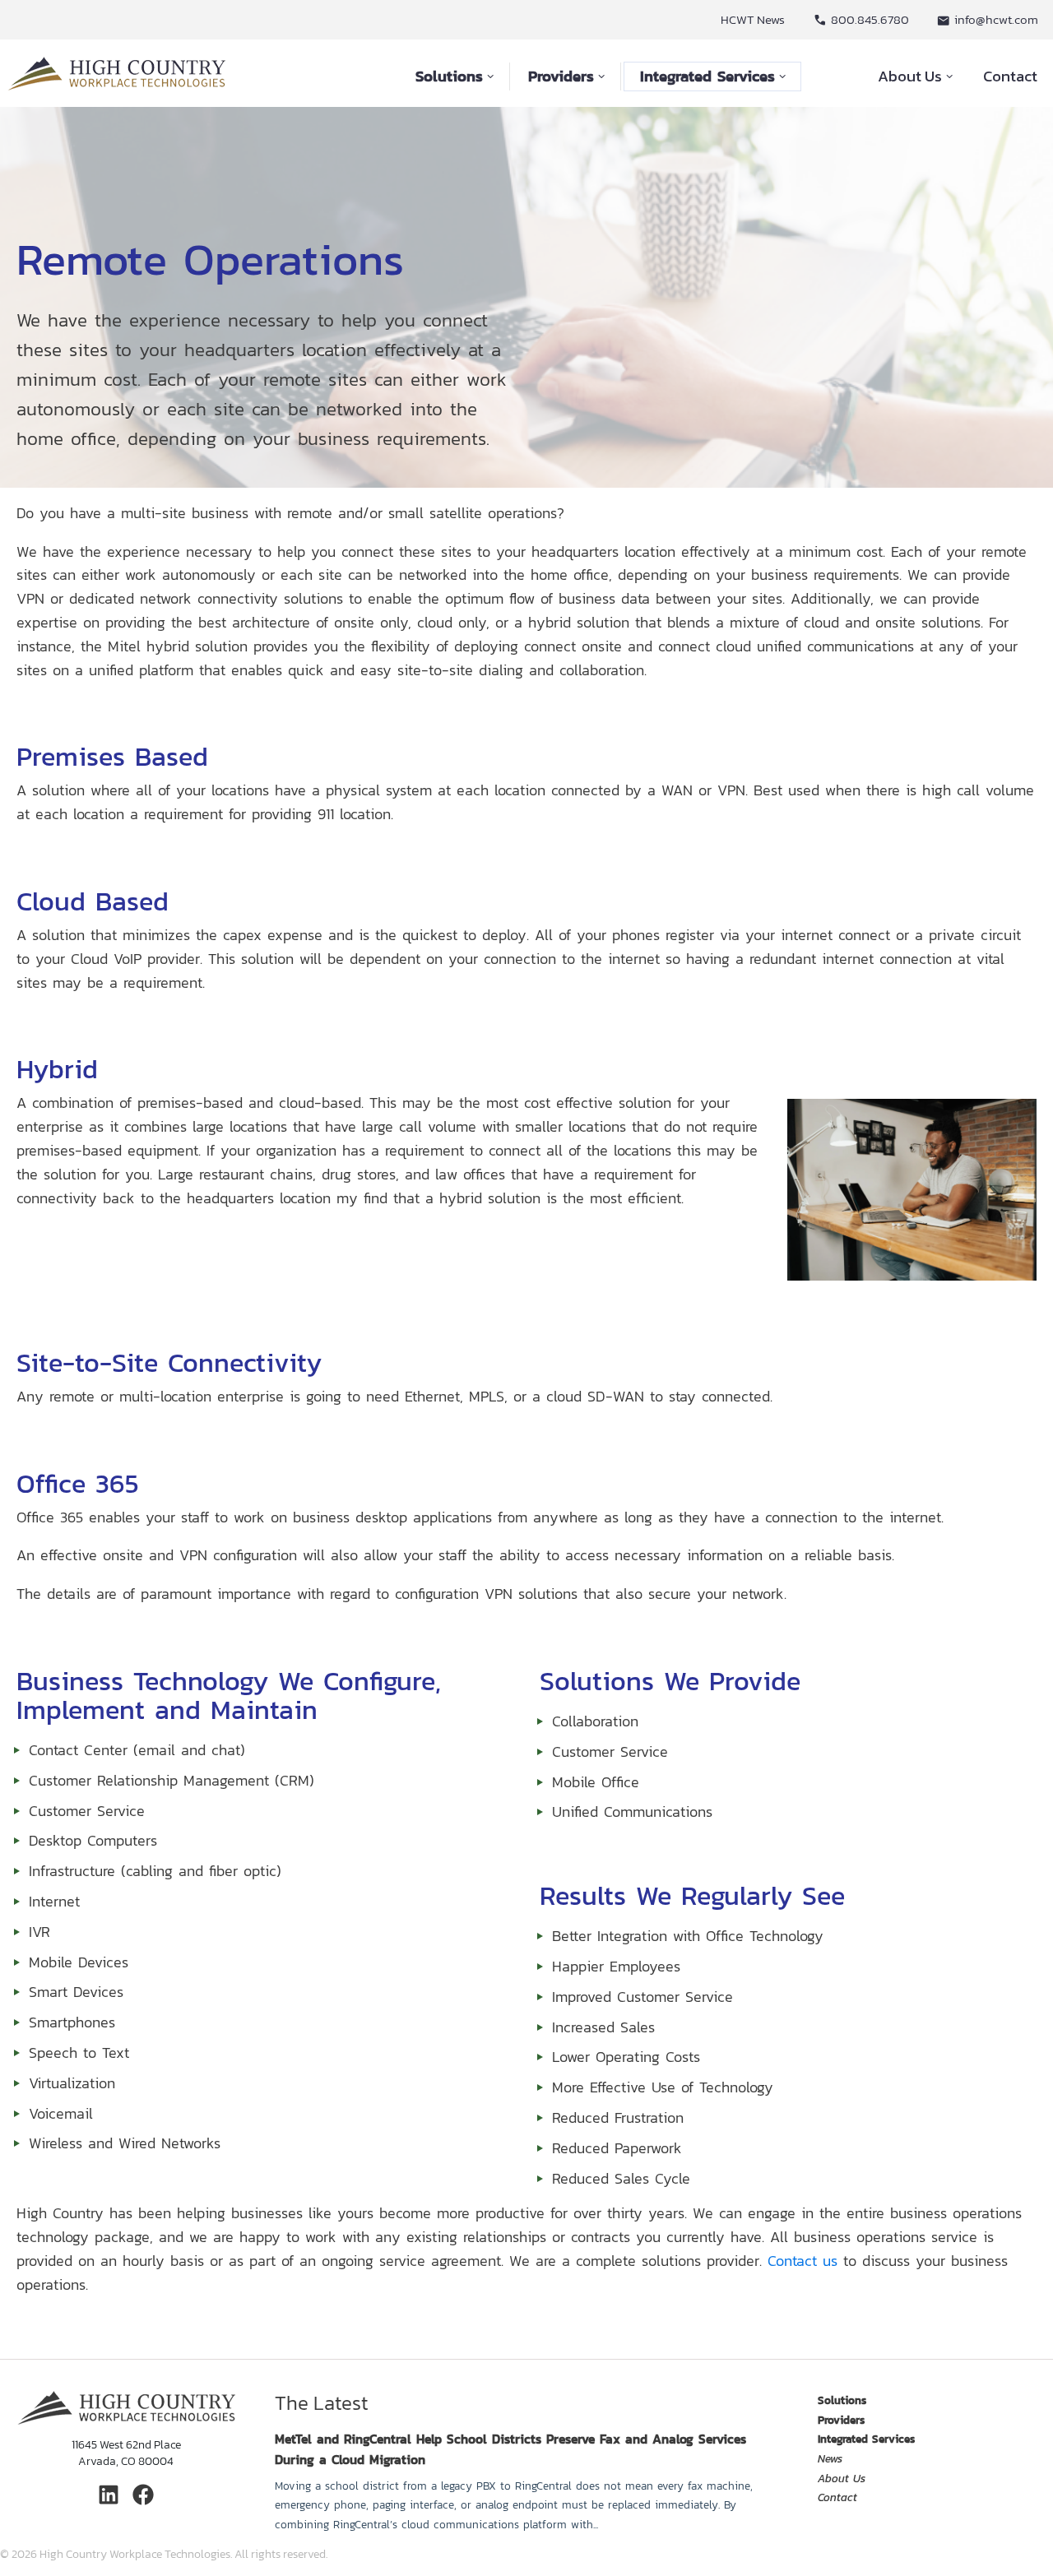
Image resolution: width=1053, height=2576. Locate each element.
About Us (910, 76)
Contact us (803, 2261)
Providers (561, 76)
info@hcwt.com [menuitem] (996, 19)
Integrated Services (707, 76)
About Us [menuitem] (842, 2479)
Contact (1010, 76)
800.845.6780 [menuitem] (870, 19)
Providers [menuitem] (841, 2420)
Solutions (449, 76)
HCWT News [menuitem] (753, 19)
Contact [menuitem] (837, 2497)
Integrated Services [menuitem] (866, 2439)
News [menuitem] (830, 2459)
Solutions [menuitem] (842, 2400)
